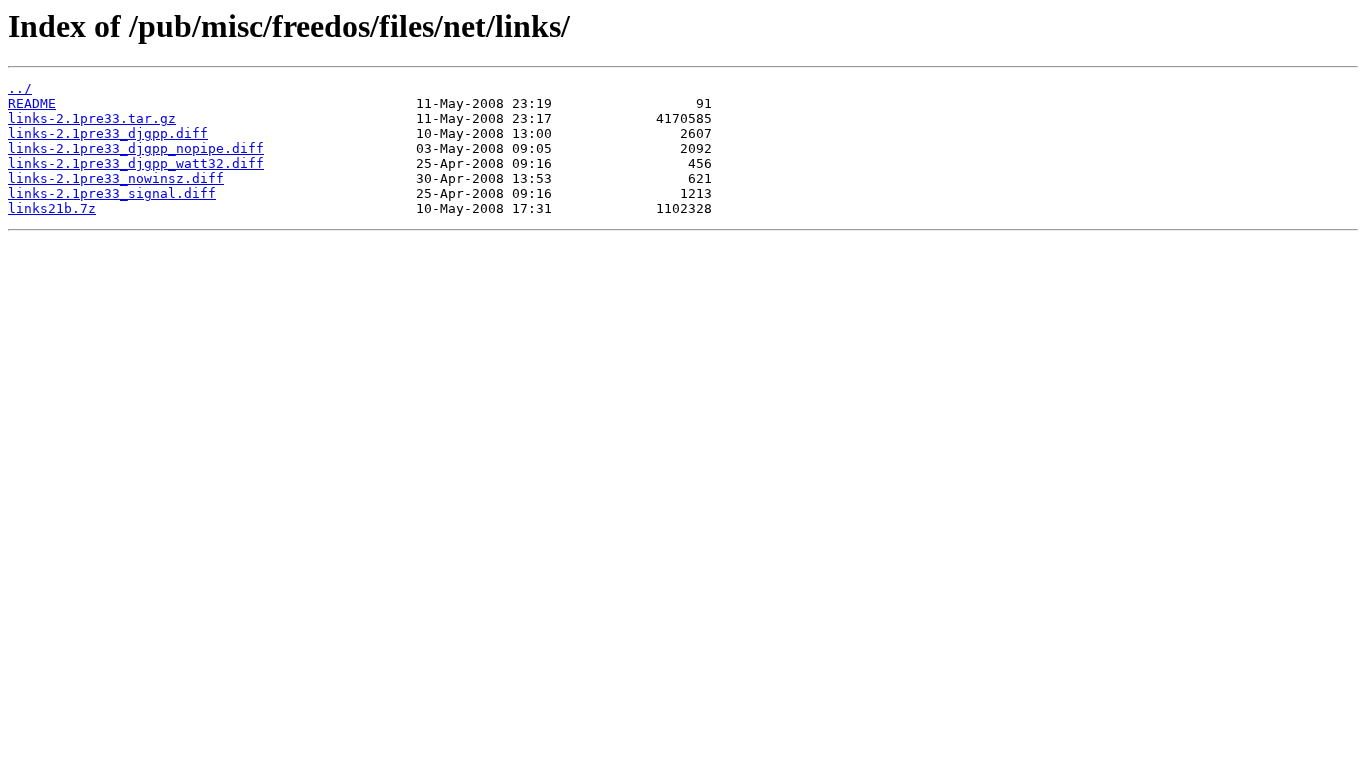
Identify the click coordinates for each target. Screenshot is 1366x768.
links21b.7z (52, 208)
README (32, 103)
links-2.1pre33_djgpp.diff (108, 133)
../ (20, 88)
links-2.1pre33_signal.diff (112, 193)
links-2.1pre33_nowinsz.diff (116, 178)
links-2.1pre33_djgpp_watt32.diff (136, 163)
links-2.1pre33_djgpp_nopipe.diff (136, 148)
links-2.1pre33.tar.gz (92, 118)
